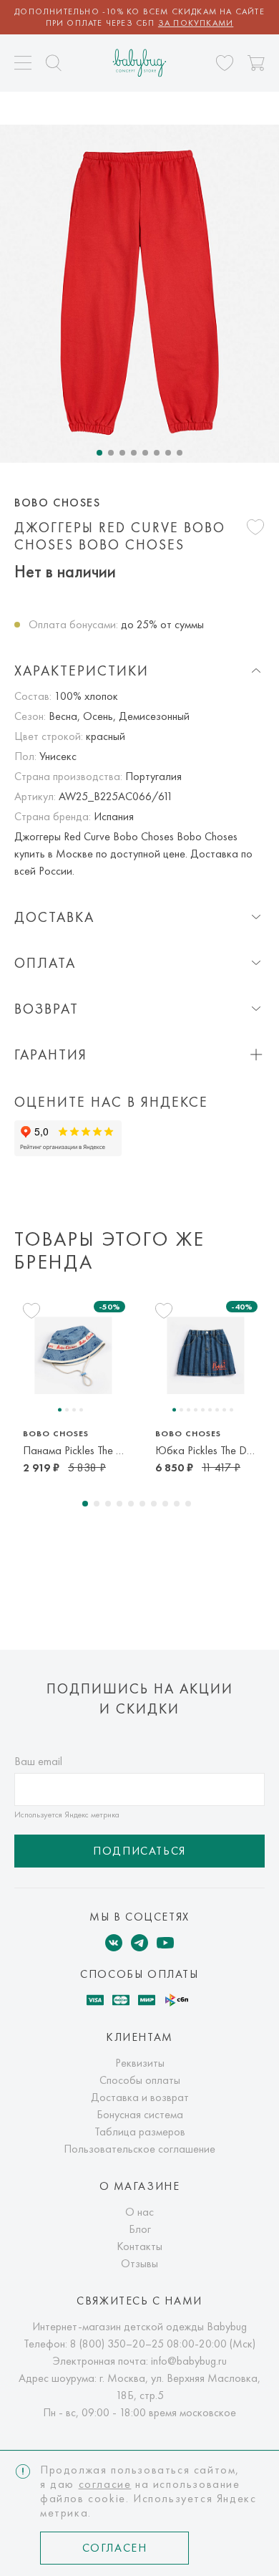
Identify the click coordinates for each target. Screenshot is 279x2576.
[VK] (114, 1943)
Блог (140, 2229)
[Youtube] (165, 1943)
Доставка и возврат (140, 2097)
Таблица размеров (140, 2132)
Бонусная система (140, 2114)
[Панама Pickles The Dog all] (73, 1355)
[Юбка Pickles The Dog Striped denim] (206, 1355)
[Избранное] (225, 63)
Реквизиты (140, 2063)
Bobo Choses (58, 503)
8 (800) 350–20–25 (117, 2344)
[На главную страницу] (140, 63)
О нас (139, 2212)
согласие (105, 2484)
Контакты (139, 2246)
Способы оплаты (140, 2080)
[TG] (139, 1943)
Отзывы (139, 2263)
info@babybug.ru (189, 2361)
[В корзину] (256, 63)
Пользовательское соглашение (139, 2149)
